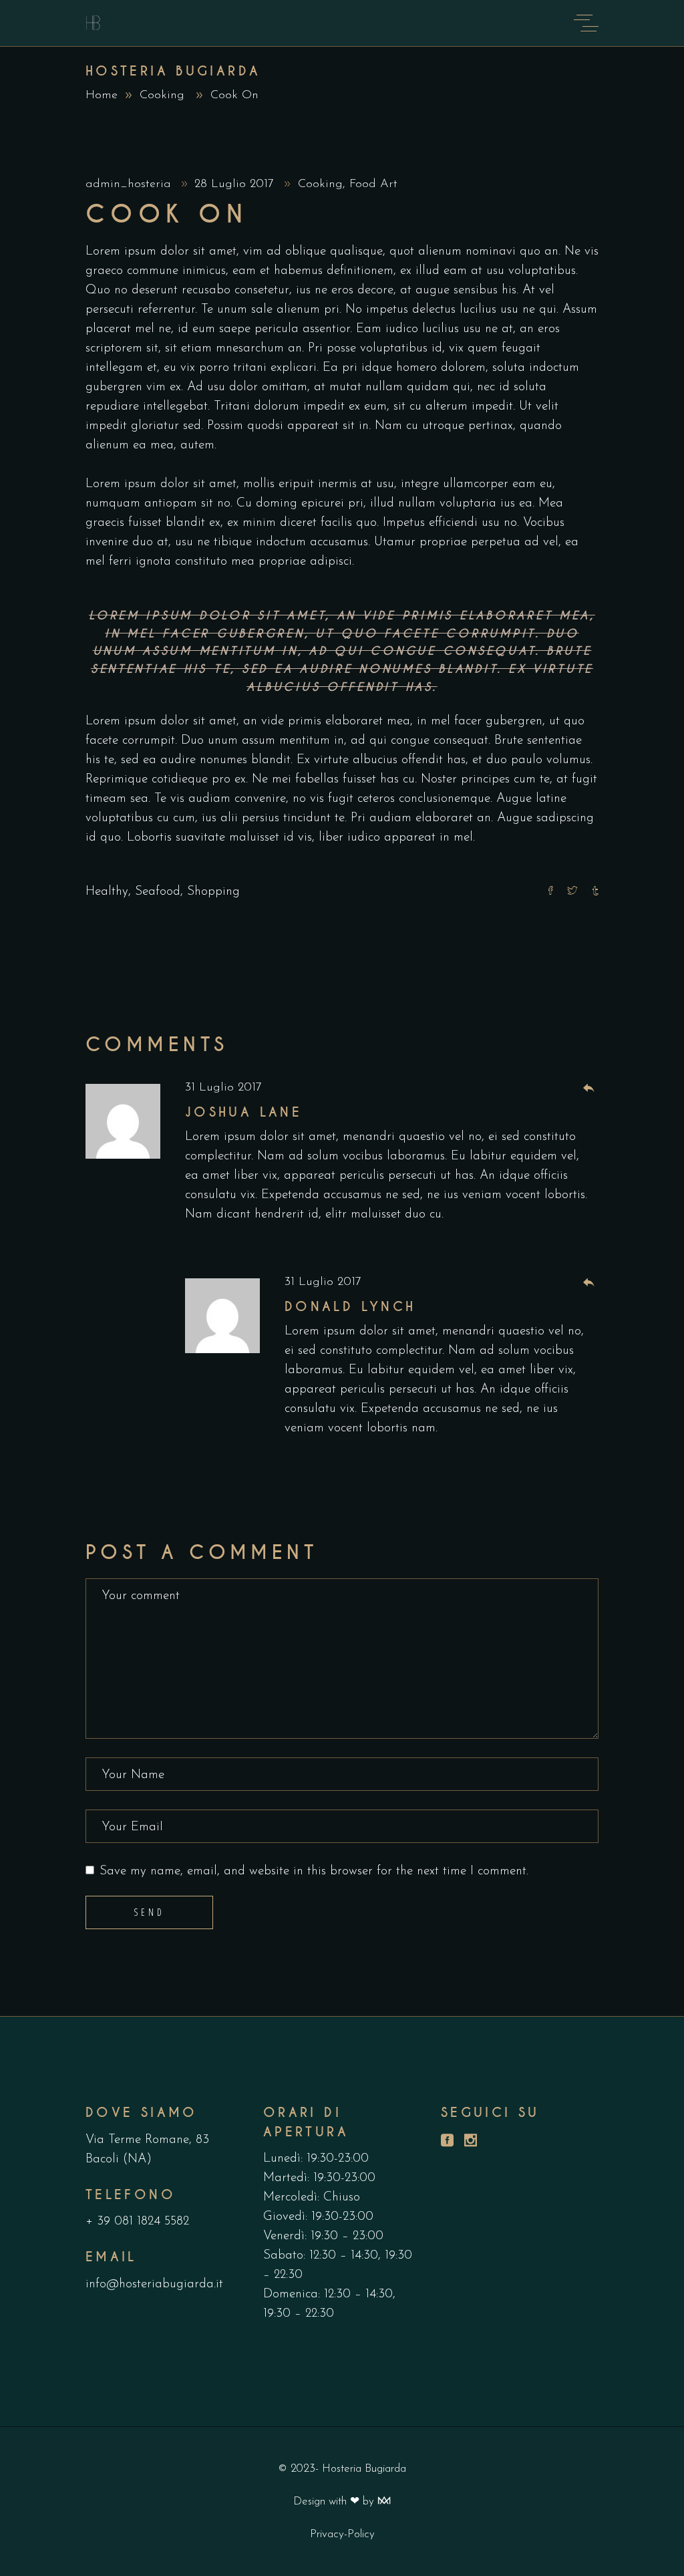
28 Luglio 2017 (236, 184)
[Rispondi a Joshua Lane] (589, 1089)
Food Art (373, 184)
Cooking (162, 96)
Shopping (213, 892)
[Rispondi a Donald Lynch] (589, 1283)
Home (102, 96)
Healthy (107, 892)
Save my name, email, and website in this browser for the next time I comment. (314, 1871)
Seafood (158, 892)
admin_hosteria (130, 184)
